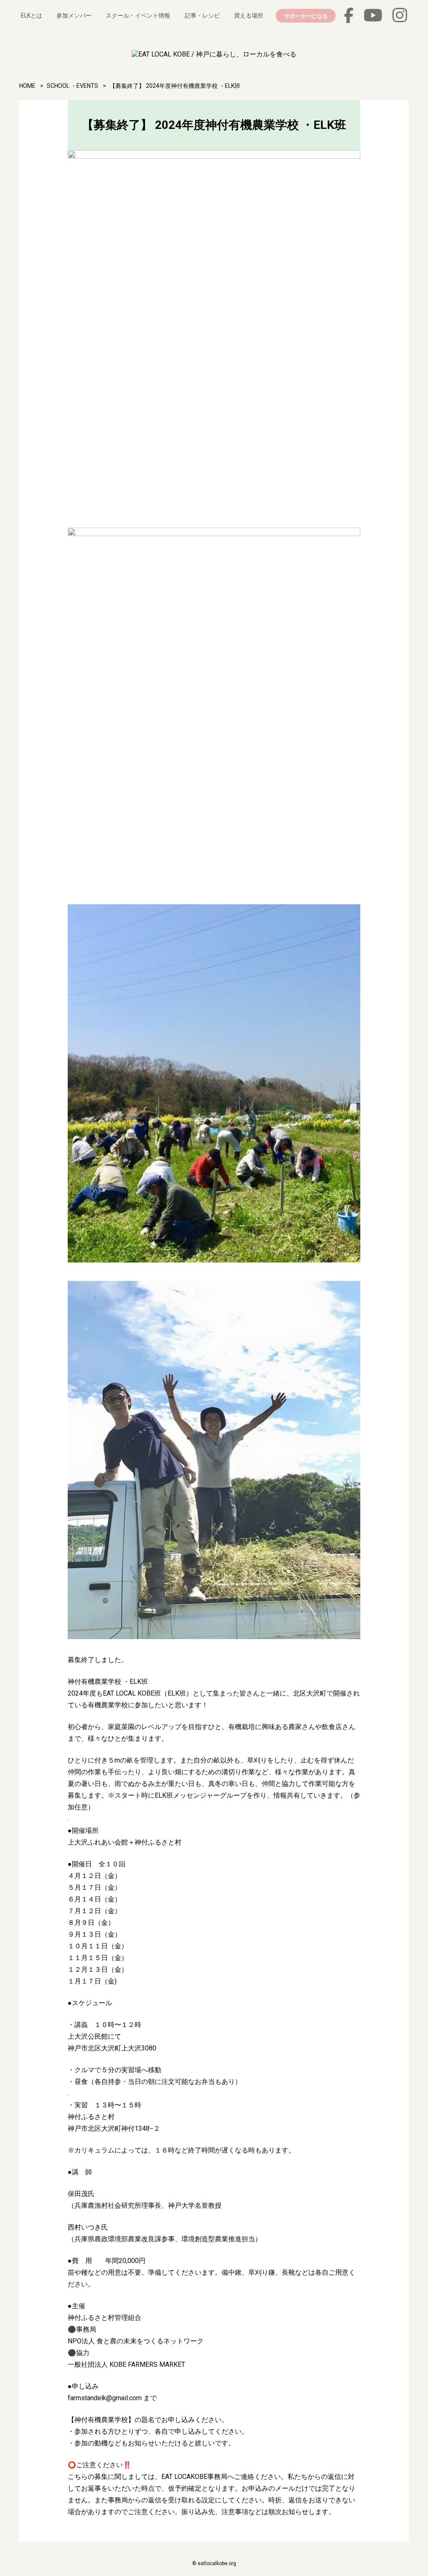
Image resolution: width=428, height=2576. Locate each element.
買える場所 (249, 15)
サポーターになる (306, 16)
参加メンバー (74, 15)
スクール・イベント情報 (138, 15)
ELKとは (32, 15)
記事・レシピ (202, 15)
